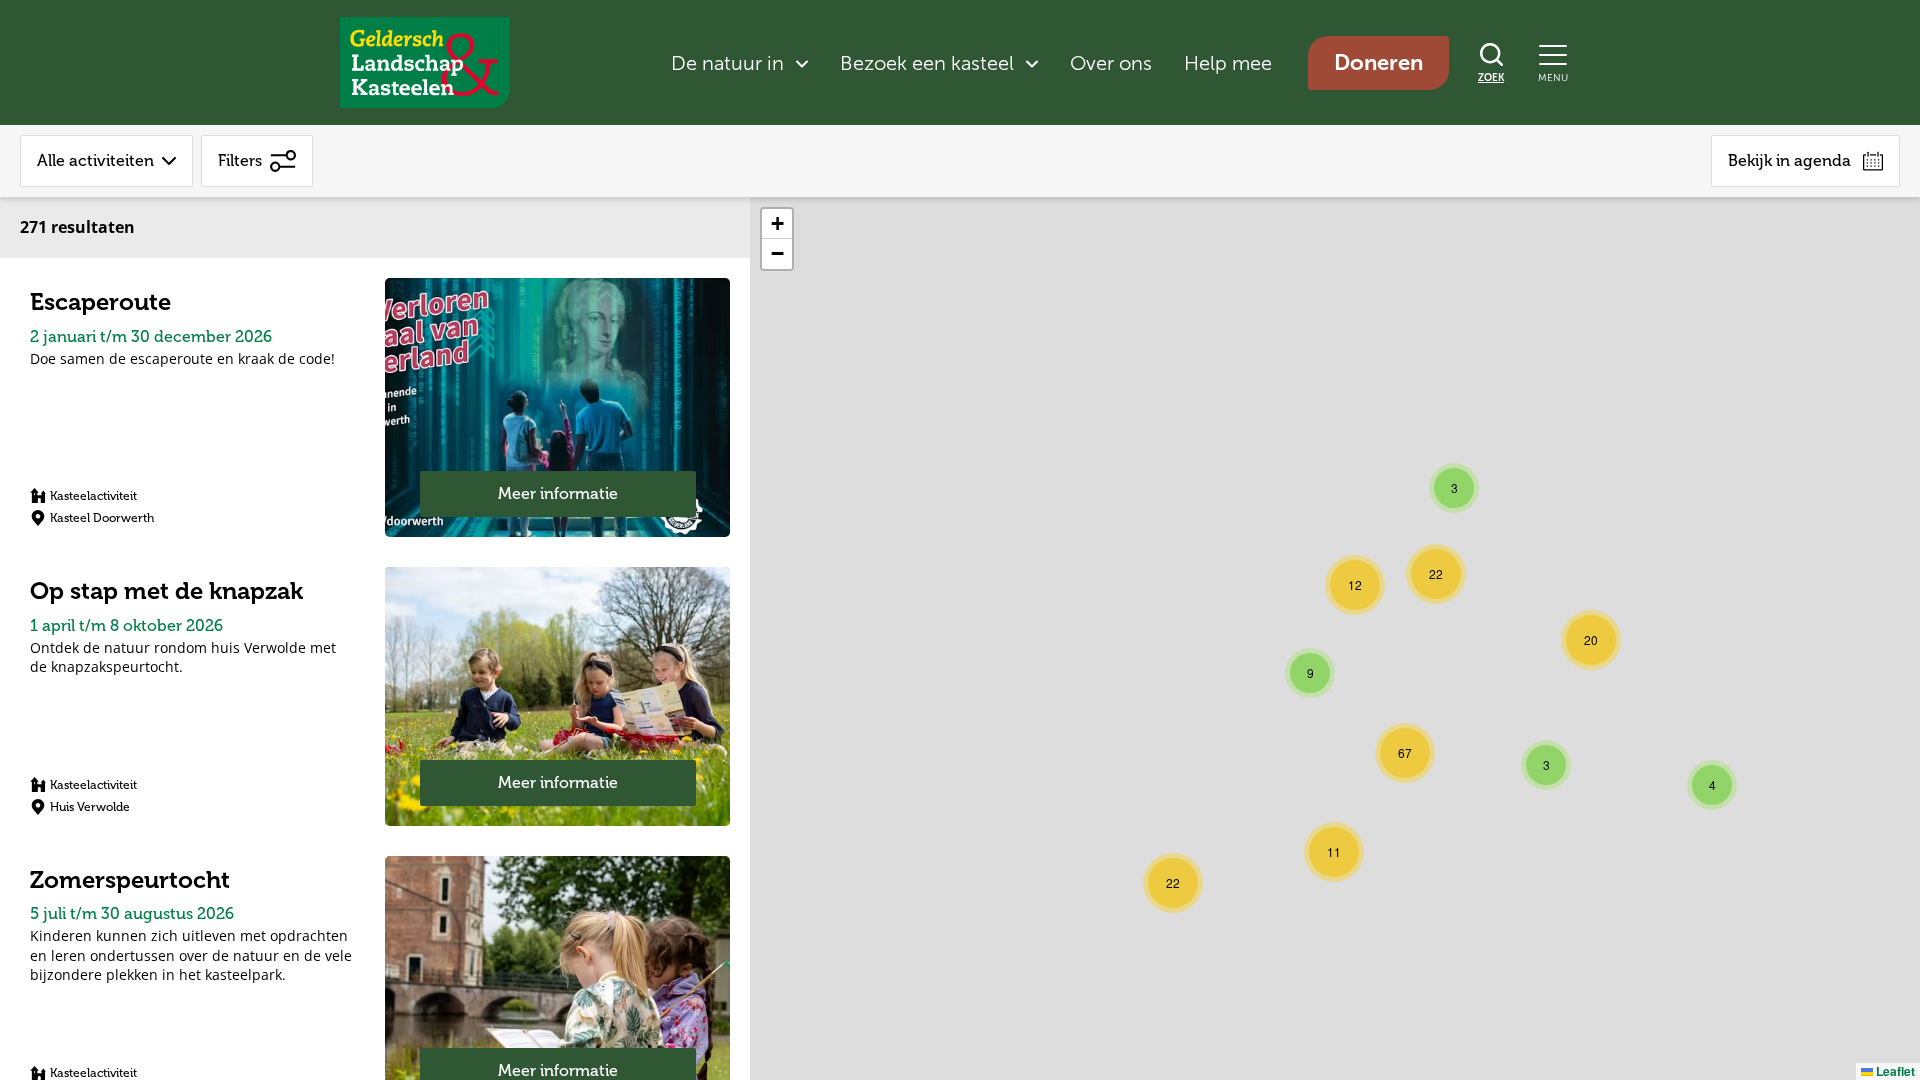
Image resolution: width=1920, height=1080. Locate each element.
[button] (1712, 785)
